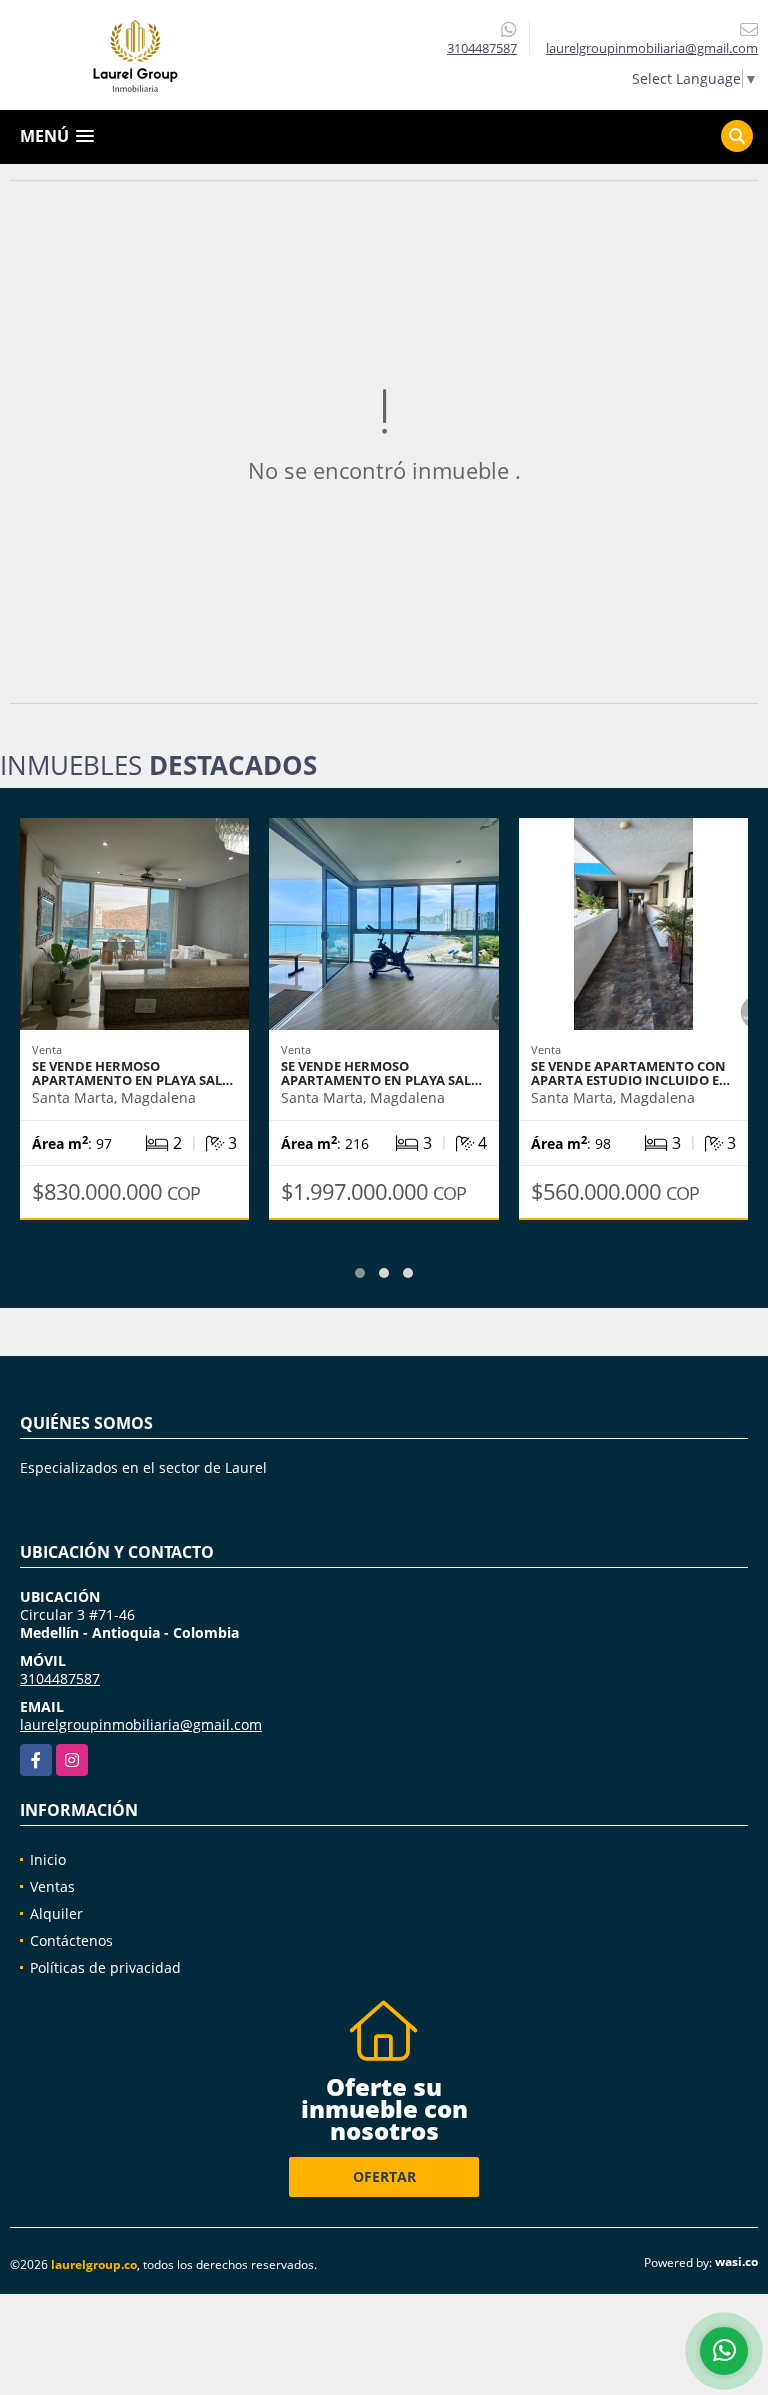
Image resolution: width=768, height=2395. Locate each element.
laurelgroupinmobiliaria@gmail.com (141, 1724)
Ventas (52, 1886)
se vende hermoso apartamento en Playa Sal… (381, 1073)
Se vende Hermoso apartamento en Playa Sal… (132, 1073)
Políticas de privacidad (105, 1967)
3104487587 (482, 48)
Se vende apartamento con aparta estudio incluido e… (630, 1073)
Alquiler (56, 1913)
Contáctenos (71, 1940)
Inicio (48, 1859)
